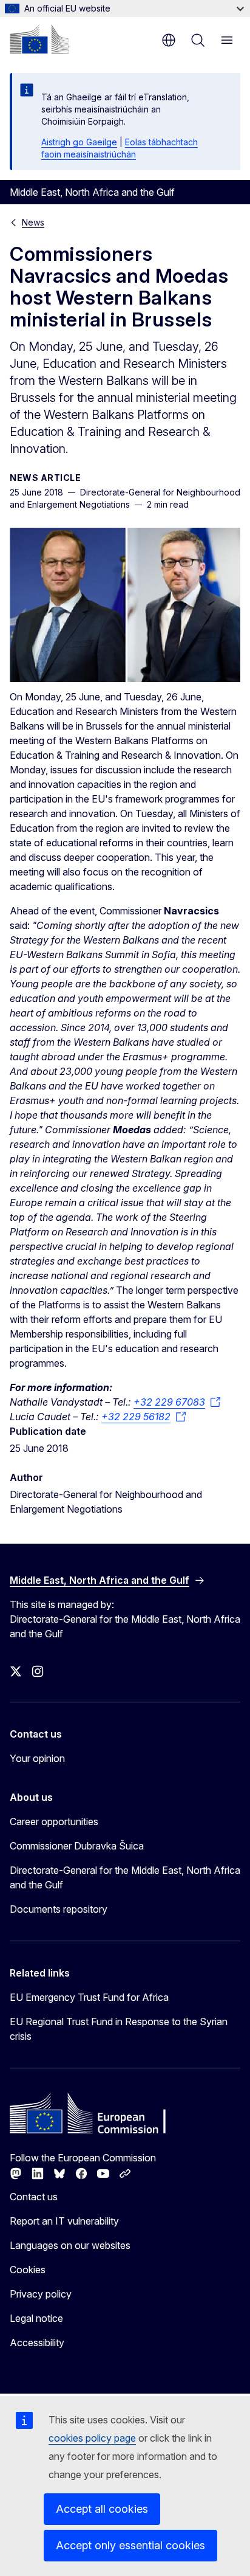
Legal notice (36, 2318)
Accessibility (37, 2343)
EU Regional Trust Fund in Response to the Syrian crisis (119, 2029)
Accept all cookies (102, 2509)
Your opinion (37, 1758)
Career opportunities (54, 1822)
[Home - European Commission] (39, 39)
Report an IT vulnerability (64, 2221)
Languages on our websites (70, 2245)
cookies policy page (92, 2438)
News (33, 222)
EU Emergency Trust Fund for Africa (89, 1997)
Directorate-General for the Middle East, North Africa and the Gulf (125, 1877)
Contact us (34, 2197)
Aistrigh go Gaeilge (79, 142)
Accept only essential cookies (130, 2545)
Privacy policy (41, 2294)
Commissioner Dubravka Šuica (77, 1846)
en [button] (169, 40)
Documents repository (59, 1909)
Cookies (28, 2270)
